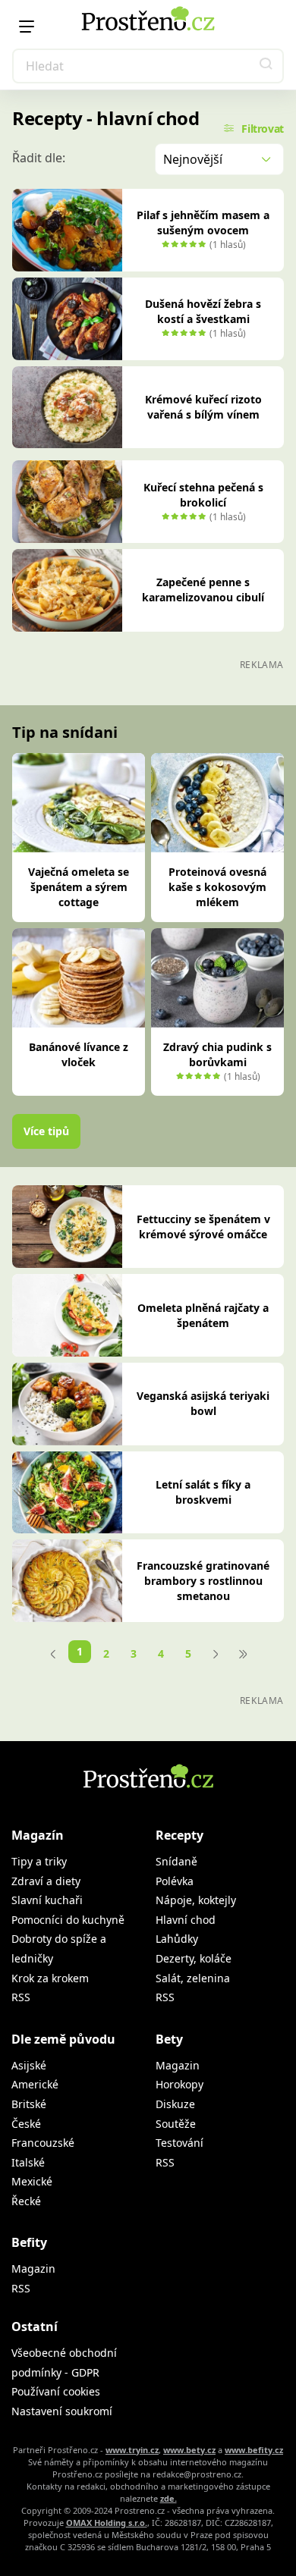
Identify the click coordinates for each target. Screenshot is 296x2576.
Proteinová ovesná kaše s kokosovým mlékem (217, 887)
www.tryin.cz (132, 2450)
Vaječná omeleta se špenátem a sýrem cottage (79, 887)
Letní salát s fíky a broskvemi (203, 1492)
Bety (169, 2039)
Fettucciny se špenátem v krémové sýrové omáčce (203, 1227)
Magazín (38, 1835)
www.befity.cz (254, 2450)
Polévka (175, 1881)
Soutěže (176, 2124)
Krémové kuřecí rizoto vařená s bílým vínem (203, 407)
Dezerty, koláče (194, 1958)
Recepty (179, 1835)
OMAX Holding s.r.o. (107, 2523)
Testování (179, 2143)
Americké (35, 2084)
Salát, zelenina (193, 1978)
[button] (266, 66)
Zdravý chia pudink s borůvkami (217, 1054)
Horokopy (179, 2084)
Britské (29, 2104)
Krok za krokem (50, 1978)
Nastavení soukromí (62, 2411)
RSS (21, 1997)
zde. (168, 2498)
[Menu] (27, 27)
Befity (29, 2242)
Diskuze (175, 2104)
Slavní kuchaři (47, 1900)
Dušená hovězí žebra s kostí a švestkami (203, 311)
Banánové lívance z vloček (79, 1054)
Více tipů (46, 1131)
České (26, 2124)
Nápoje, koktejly (196, 1900)
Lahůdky (177, 1939)
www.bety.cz (189, 2450)
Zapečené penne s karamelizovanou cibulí (203, 590)
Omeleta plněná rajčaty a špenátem (203, 1315)
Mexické (32, 2181)
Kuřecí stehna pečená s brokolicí (203, 495)
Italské (28, 2162)
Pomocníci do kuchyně (68, 1920)
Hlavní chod (186, 1920)
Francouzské (43, 2143)
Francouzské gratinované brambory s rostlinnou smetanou (203, 1581)
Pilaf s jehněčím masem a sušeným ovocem (203, 223)
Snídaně (176, 1861)
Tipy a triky (39, 1861)
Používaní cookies (56, 2391)
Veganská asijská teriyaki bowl (203, 1403)
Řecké (26, 2201)
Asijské (29, 2065)
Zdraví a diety (46, 1881)
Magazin (178, 2065)
